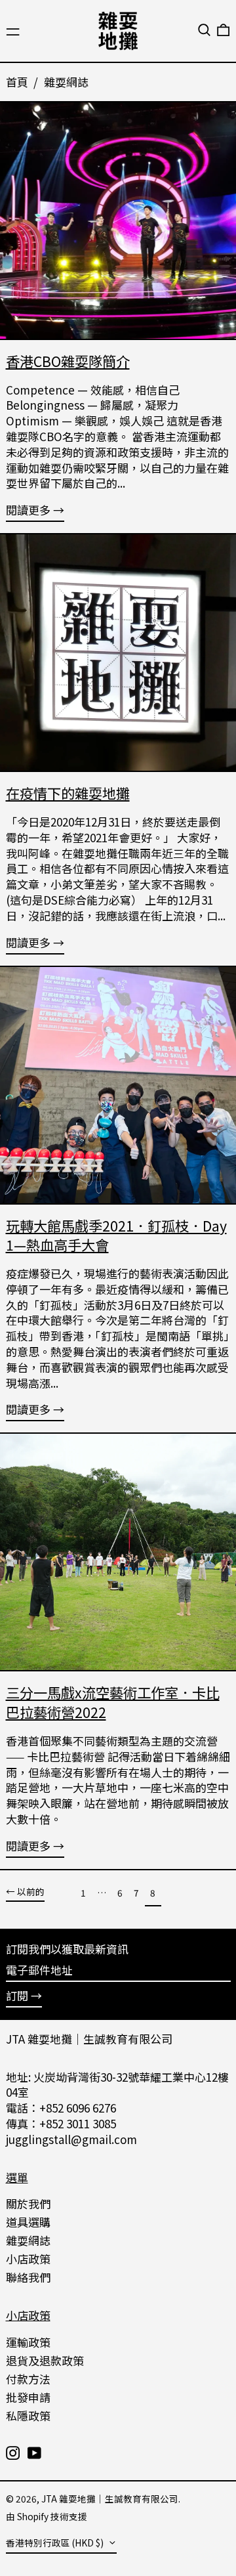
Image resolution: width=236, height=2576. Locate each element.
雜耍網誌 (66, 82)
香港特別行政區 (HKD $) (56, 2543)
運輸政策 (28, 2342)
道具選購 (28, 2222)
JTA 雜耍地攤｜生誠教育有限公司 (89, 2039)
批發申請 (28, 2397)
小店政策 (28, 2259)
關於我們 (28, 2203)
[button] (204, 30)
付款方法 (28, 2379)
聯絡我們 (28, 2277)
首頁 (17, 82)
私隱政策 (28, 2415)
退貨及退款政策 (45, 2360)
